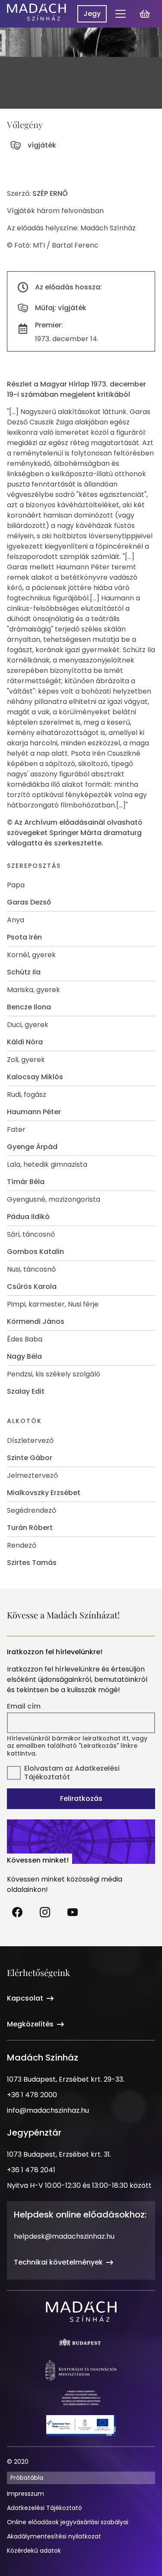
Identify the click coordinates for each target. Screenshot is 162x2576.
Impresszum (25, 2494)
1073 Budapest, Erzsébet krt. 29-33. (66, 2079)
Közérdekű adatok (34, 2551)
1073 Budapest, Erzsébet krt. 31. (59, 2154)
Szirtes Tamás (32, 1563)
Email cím (24, 1706)
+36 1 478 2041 (31, 2170)
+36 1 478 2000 (32, 2095)
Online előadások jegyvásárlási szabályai (68, 2522)
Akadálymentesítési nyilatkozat (54, 2536)
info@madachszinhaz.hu (48, 2110)
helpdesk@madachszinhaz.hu (64, 2236)
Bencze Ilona (29, 1007)
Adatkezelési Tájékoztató (44, 2508)
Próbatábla (27, 2478)
